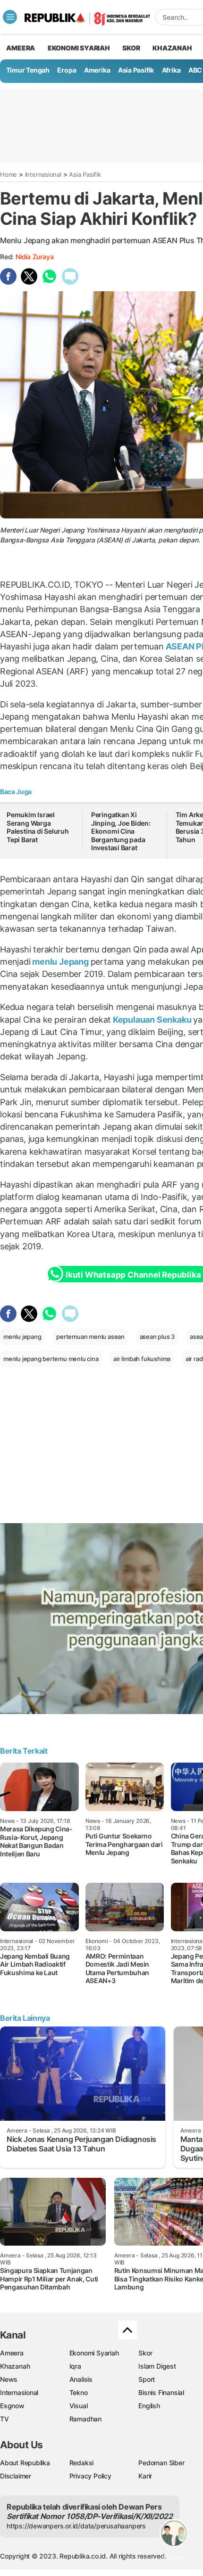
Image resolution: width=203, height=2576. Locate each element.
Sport (147, 2379)
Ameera (12, 2353)
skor (131, 48)
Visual (79, 2406)
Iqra (75, 2366)
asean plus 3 (157, 1337)
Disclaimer (16, 2476)
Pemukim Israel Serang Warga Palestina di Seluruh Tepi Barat (38, 827)
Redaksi (82, 2463)
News (9, 2379)
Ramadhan (85, 2419)
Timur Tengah (28, 70)
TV (4, 2419)
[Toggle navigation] (10, 17)
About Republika (25, 2463)
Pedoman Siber (161, 2463)
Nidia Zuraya (34, 257)
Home (8, 174)
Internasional (43, 174)
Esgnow (12, 2406)
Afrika (171, 70)
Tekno (79, 2392)
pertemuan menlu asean (90, 1337)
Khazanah (15, 2366)
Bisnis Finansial (161, 2392)
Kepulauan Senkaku (152, 1020)
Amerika (97, 70)
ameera (21, 48)
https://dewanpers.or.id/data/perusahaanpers (76, 2526)
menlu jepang (22, 1337)
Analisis (81, 2379)
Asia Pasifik (136, 70)
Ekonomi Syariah (79, 48)
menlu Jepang (61, 962)
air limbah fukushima (142, 1359)
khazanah (172, 48)
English (149, 2406)
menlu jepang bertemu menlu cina (51, 1359)
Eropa (67, 70)
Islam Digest (157, 2366)
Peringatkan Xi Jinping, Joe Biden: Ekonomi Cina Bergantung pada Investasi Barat (121, 831)
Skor (145, 2353)
